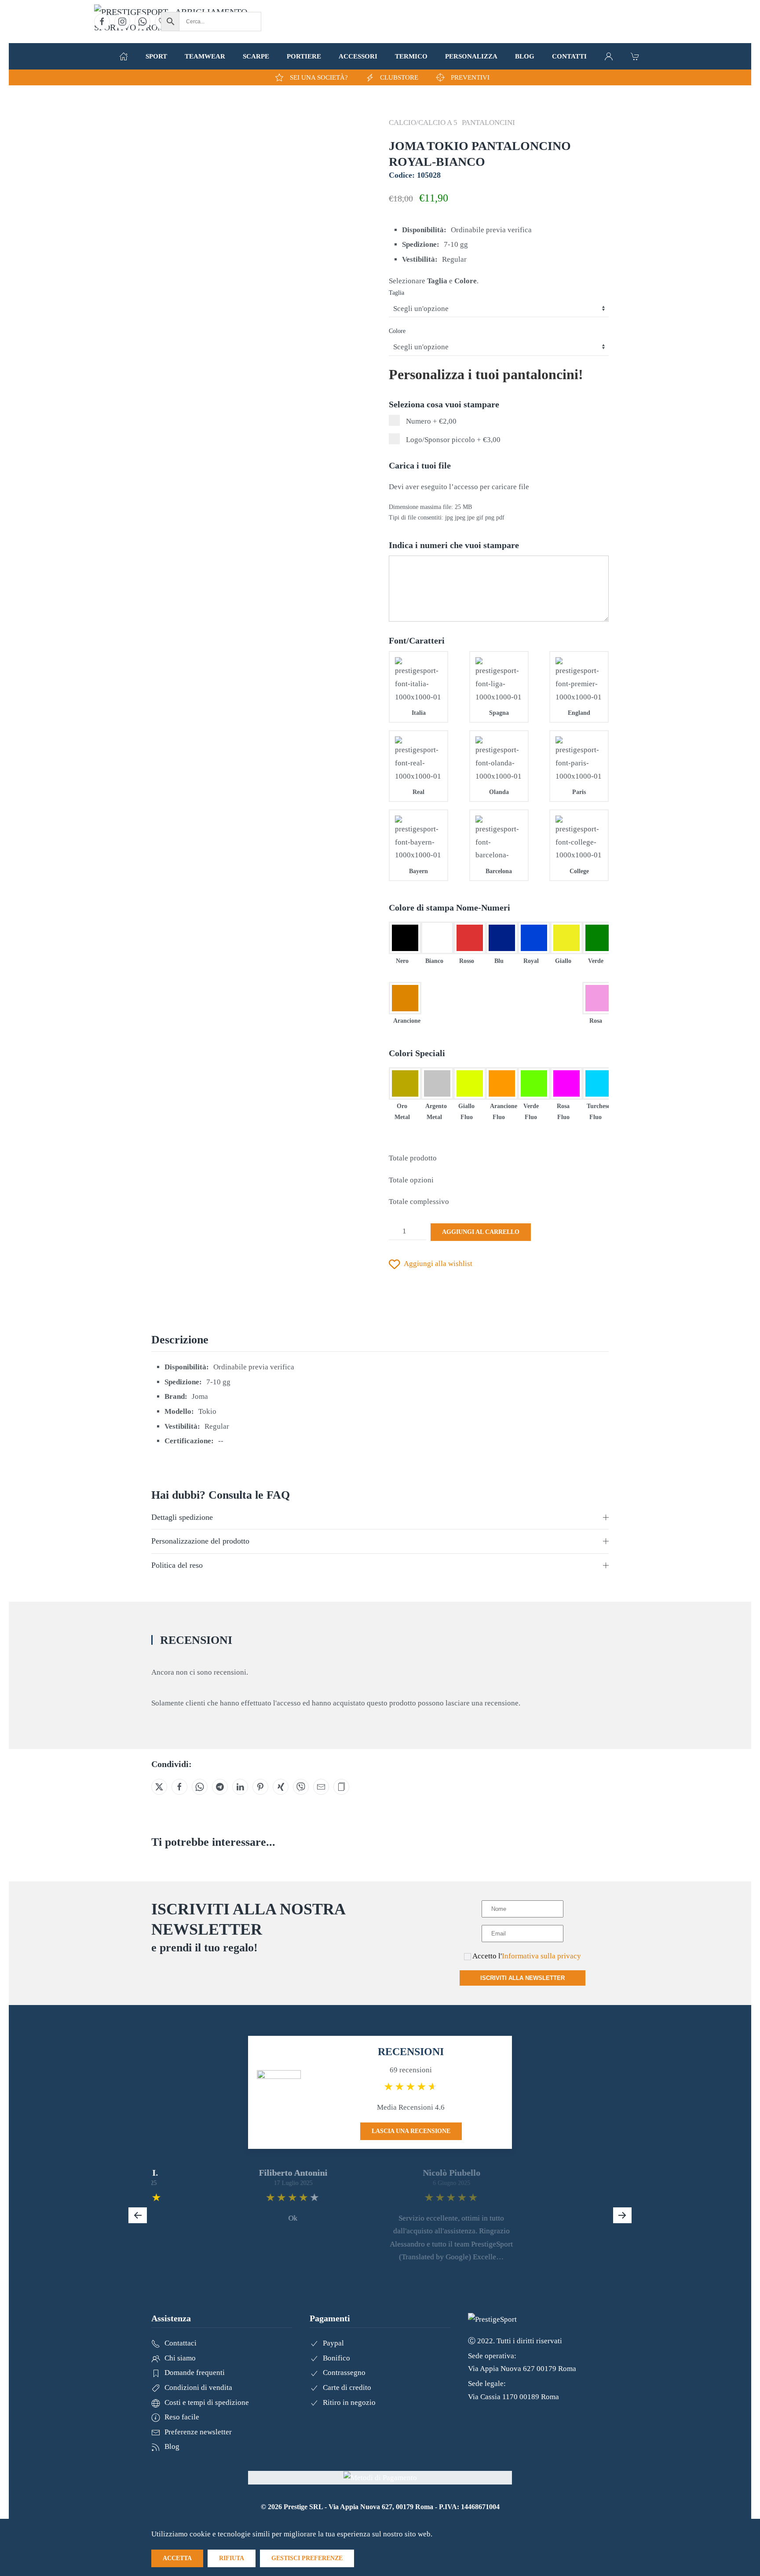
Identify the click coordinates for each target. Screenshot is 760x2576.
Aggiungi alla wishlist (438, 1264)
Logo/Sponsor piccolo (452, 440)
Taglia (396, 293)
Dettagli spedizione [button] (182, 1517)
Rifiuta (232, 2558)
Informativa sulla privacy (541, 1956)
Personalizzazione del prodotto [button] (200, 1541)
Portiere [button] (304, 56)
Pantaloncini (488, 123)
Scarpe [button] (256, 56)
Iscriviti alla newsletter (522, 1978)
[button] (124, 56)
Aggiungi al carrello (481, 1232)
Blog (525, 56)
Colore (397, 331)
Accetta (177, 2558)
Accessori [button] (358, 56)
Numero (430, 421)
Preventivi (470, 77)
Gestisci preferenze (307, 2558)
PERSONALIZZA (471, 56)
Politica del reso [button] (177, 1565)
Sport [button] (156, 56)
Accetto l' (526, 1956)
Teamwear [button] (205, 56)
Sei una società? (319, 77)
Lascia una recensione (411, 2131)
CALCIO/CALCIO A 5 (423, 123)
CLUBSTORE (399, 77)
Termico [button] (411, 56)
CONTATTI (569, 56)
